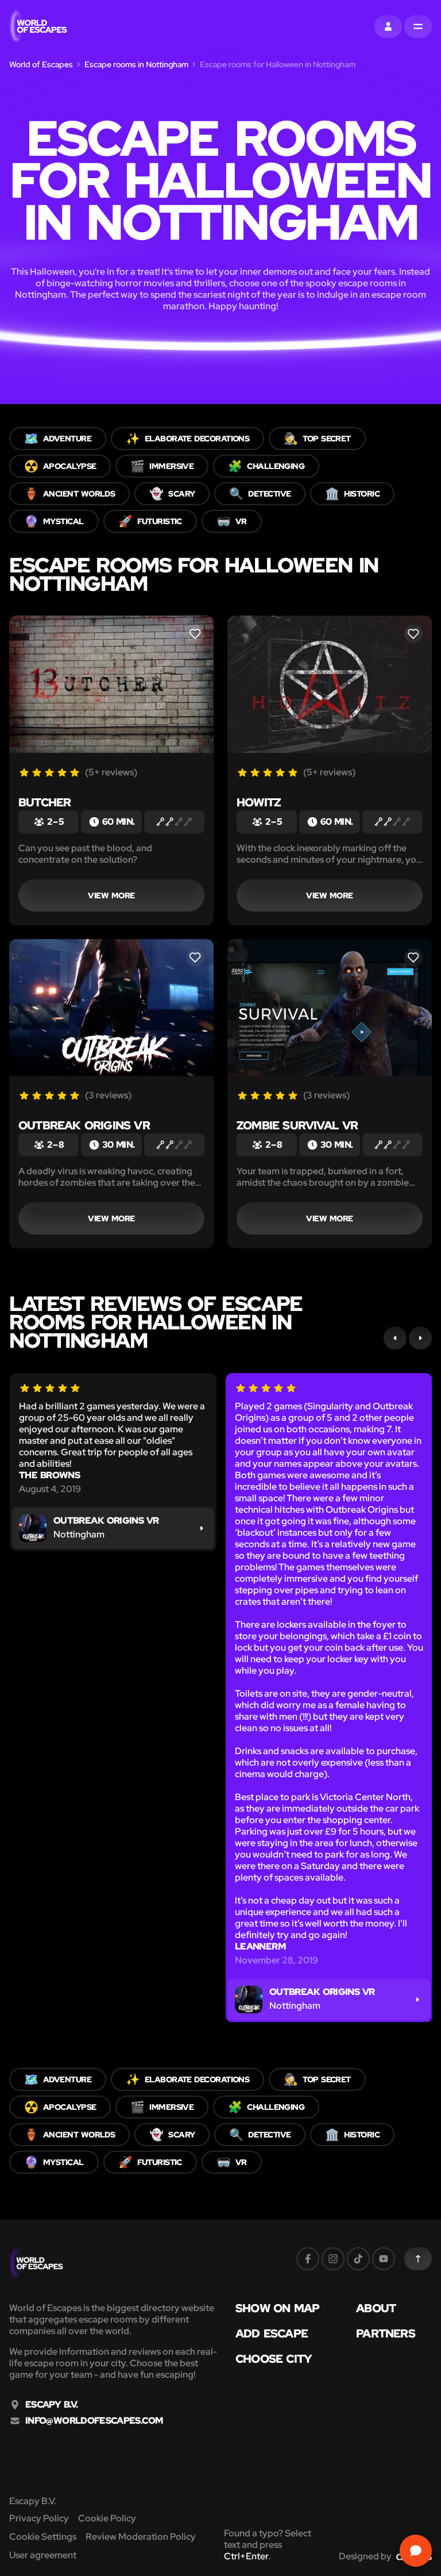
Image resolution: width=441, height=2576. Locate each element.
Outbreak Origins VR (84, 1125)
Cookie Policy (107, 2518)
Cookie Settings (43, 2537)
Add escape (272, 2333)
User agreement (43, 2555)
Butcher (45, 802)
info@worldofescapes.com (94, 2421)
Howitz (258, 802)
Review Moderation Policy (141, 2537)
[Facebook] (308, 2259)
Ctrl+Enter (246, 2556)
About (376, 2308)
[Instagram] (333, 2259)
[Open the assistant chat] (416, 2551)
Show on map (277, 2308)
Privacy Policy (39, 2518)
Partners (386, 2333)
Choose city (274, 2359)
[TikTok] (358, 2259)
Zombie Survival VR (297, 1125)
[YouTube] (384, 2259)
